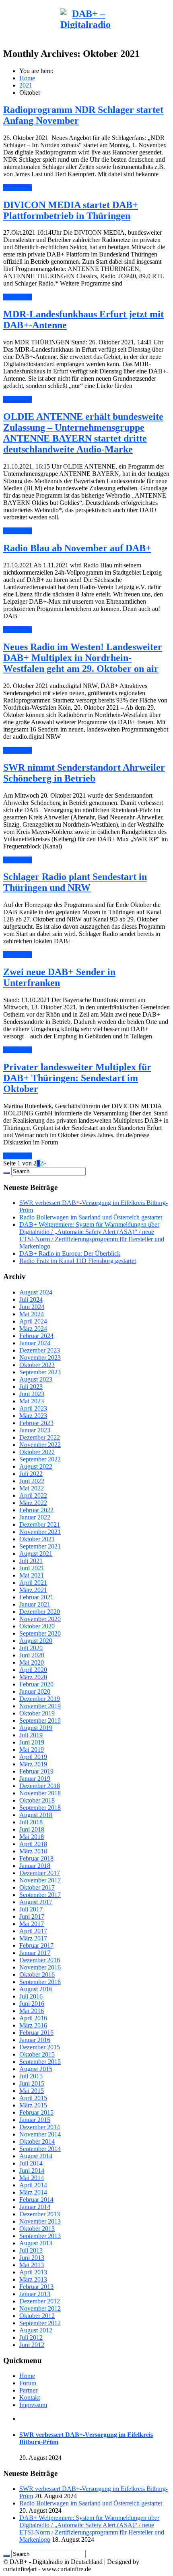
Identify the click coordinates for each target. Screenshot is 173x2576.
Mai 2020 (32, 1662)
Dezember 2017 (40, 1873)
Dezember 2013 (40, 2214)
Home (27, 78)
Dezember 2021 (40, 1525)
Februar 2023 (36, 1423)
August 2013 (36, 2243)
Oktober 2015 (37, 2054)
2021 (26, 85)
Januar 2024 (35, 1343)
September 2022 (40, 1459)
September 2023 (40, 1372)
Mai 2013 (32, 2265)
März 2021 (33, 1590)
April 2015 (33, 2098)
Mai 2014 (32, 2178)
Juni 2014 (32, 2171)
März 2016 (33, 2025)
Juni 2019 (32, 1742)
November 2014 (40, 2134)
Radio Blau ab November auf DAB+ (77, 548)
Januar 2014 (35, 2207)
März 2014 (33, 2192)
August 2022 (36, 1466)
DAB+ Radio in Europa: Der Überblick (70, 1254)
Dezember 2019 (40, 1699)
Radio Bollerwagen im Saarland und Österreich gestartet (91, 1217)
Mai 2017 (32, 1924)
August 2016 (36, 1989)
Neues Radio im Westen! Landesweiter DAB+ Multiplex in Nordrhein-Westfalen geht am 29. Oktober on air (83, 658)
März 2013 (33, 2279)
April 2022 (33, 1495)
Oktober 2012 (37, 2316)
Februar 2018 (36, 1858)
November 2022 (40, 1445)
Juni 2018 (32, 1829)
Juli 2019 (31, 1735)
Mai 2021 (32, 1575)
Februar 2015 (36, 2112)
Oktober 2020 (37, 1626)
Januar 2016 (35, 2040)
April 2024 (33, 1321)
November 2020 (40, 1619)
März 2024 (33, 1329)
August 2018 (36, 1815)
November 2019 (40, 1706)
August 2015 (36, 2069)
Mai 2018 (32, 1837)
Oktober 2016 (37, 1975)
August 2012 (36, 2330)
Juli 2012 (31, 2337)
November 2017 (40, 1880)
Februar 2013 (36, 2287)
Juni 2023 (32, 1394)
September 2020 (40, 1633)
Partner (28, 2390)
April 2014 (33, 2185)
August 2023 (36, 1379)
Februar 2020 (36, 1684)
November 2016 (40, 1967)
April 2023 (33, 1408)
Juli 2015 (31, 2076)
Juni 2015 (32, 2083)
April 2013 (33, 2272)
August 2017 (36, 1902)
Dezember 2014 (40, 2127)
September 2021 (40, 1546)
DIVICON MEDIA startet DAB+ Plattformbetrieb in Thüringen (71, 210)
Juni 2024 (32, 1307)
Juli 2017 (31, 1909)
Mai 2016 (32, 2011)
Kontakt (30, 2398)
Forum (28, 2383)
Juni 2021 (32, 1568)
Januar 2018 (35, 1866)
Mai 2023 (32, 1401)
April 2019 (33, 1757)
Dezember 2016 (40, 1960)
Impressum (33, 2405)
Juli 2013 (31, 2250)
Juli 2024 (31, 1299)
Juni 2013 (32, 2258)
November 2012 (40, 2308)
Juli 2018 (31, 1822)
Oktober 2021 (37, 1539)
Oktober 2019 (37, 1713)
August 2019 (36, 1728)
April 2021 (33, 1583)
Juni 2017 (32, 1916)
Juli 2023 (31, 1387)
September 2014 (40, 2149)
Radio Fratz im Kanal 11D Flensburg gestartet (78, 1261)
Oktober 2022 (37, 1452)
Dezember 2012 (40, 2301)
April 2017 (33, 1931)
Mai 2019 (32, 1750)
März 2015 (33, 2105)
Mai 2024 (32, 1314)
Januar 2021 (35, 1604)
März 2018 (33, 1851)
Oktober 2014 (37, 2141)
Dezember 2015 (40, 2047)
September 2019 (40, 1720)
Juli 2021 (31, 1561)
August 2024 (36, 1292)
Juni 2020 (32, 1655)
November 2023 (40, 1358)
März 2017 (33, 1938)
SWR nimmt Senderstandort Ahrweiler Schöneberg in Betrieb (84, 773)
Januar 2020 (35, 1691)
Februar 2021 (36, 1597)
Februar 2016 (36, 2033)
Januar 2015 (35, 2120)
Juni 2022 (32, 1481)
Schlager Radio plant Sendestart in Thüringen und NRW (75, 882)
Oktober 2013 (37, 2229)
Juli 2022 (31, 1474)
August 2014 (36, 2156)
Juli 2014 (31, 2163)
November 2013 (40, 2221)
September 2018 (40, 1808)
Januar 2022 (35, 1517)
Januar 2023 (35, 1430)
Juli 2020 (31, 1648)
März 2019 (33, 1764)
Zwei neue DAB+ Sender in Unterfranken (59, 977)
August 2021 (36, 1554)
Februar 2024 (36, 1336)
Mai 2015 (32, 2091)
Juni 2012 (32, 2345)
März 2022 (33, 1503)
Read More (18, 188)
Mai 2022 (32, 1488)
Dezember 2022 (40, 1437)
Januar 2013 (35, 2294)
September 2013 (40, 2236)
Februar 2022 (36, 1510)
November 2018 (40, 1793)
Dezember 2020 (40, 1612)
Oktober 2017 (37, 1887)
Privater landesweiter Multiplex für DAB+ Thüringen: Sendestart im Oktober (77, 1078)
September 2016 (40, 1982)
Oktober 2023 (37, 1365)
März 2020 (33, 1677)
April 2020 (33, 1670)
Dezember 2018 (40, 1786)
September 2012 (40, 2323)
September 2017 (40, 1895)
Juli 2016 (31, 1996)
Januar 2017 (35, 1953)
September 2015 (40, 2062)
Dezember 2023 (40, 1350)
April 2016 (33, 2018)
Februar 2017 (36, 1946)
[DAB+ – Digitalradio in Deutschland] (85, 46)
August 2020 (36, 1641)
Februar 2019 (36, 1771)
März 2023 (33, 1416)
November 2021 (40, 1532)
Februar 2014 (36, 2200)
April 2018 (33, 1844)
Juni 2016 (32, 2004)
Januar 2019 (35, 1779)
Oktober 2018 (37, 1800)
